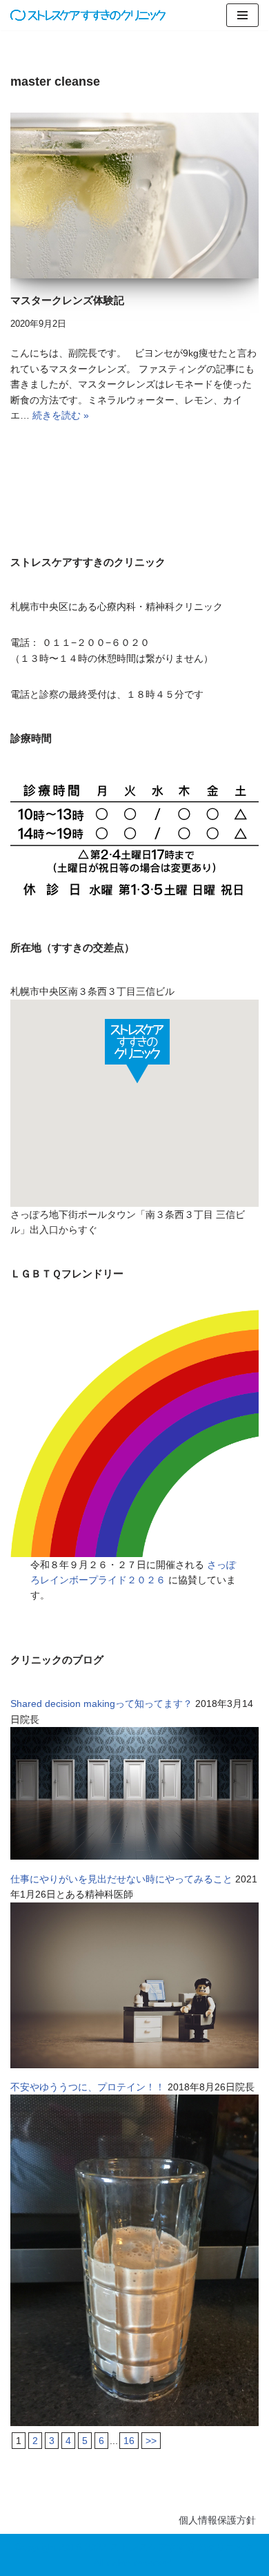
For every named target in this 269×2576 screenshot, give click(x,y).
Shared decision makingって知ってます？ (101, 1704)
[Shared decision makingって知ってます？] (134, 1856)
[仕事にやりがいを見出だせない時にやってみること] (134, 2065)
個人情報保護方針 (217, 2520)
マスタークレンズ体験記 (67, 300)
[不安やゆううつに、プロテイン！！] (134, 2423)
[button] (137, 1051)
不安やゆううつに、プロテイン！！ (88, 2087)
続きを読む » (61, 415)
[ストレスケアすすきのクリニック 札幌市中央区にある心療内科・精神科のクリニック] (88, 15)
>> (151, 2441)
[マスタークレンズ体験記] (134, 195)
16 (129, 2441)
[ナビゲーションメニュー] (242, 15)
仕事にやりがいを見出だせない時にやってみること (121, 1879)
